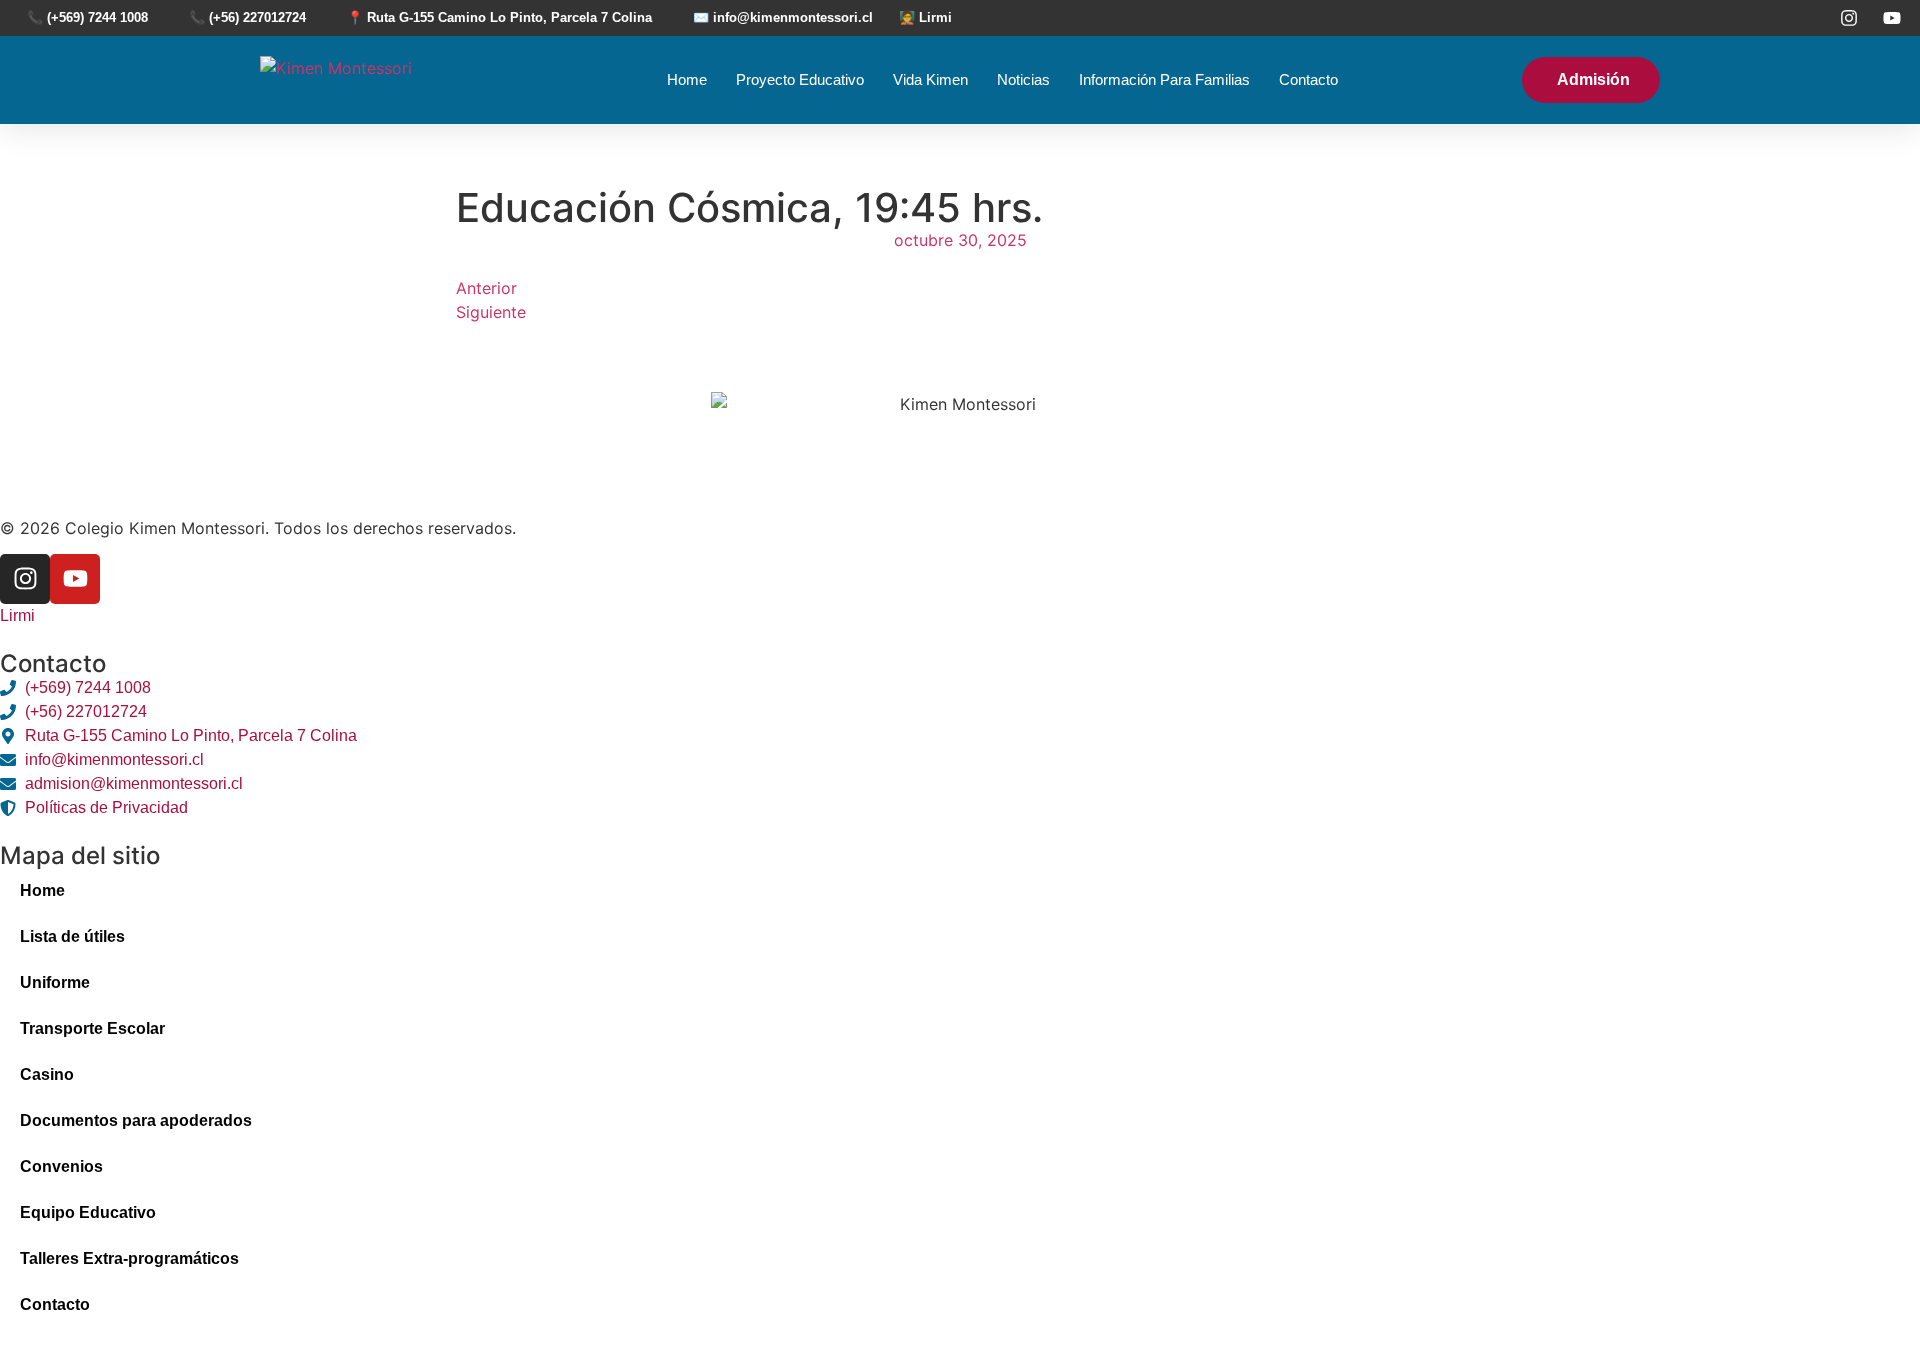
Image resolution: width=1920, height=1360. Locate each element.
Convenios (61, 1166)
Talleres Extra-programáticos (129, 1258)
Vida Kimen (930, 79)
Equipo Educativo (88, 1212)
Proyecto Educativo (800, 79)
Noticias (1023, 79)
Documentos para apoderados (136, 1120)
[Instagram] (25, 579)
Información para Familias (1164, 79)
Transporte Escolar (92, 1028)
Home (687, 79)
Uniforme (55, 982)
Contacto (1308, 79)
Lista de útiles (72, 936)
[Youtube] (75, 579)
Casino (47, 1074)
